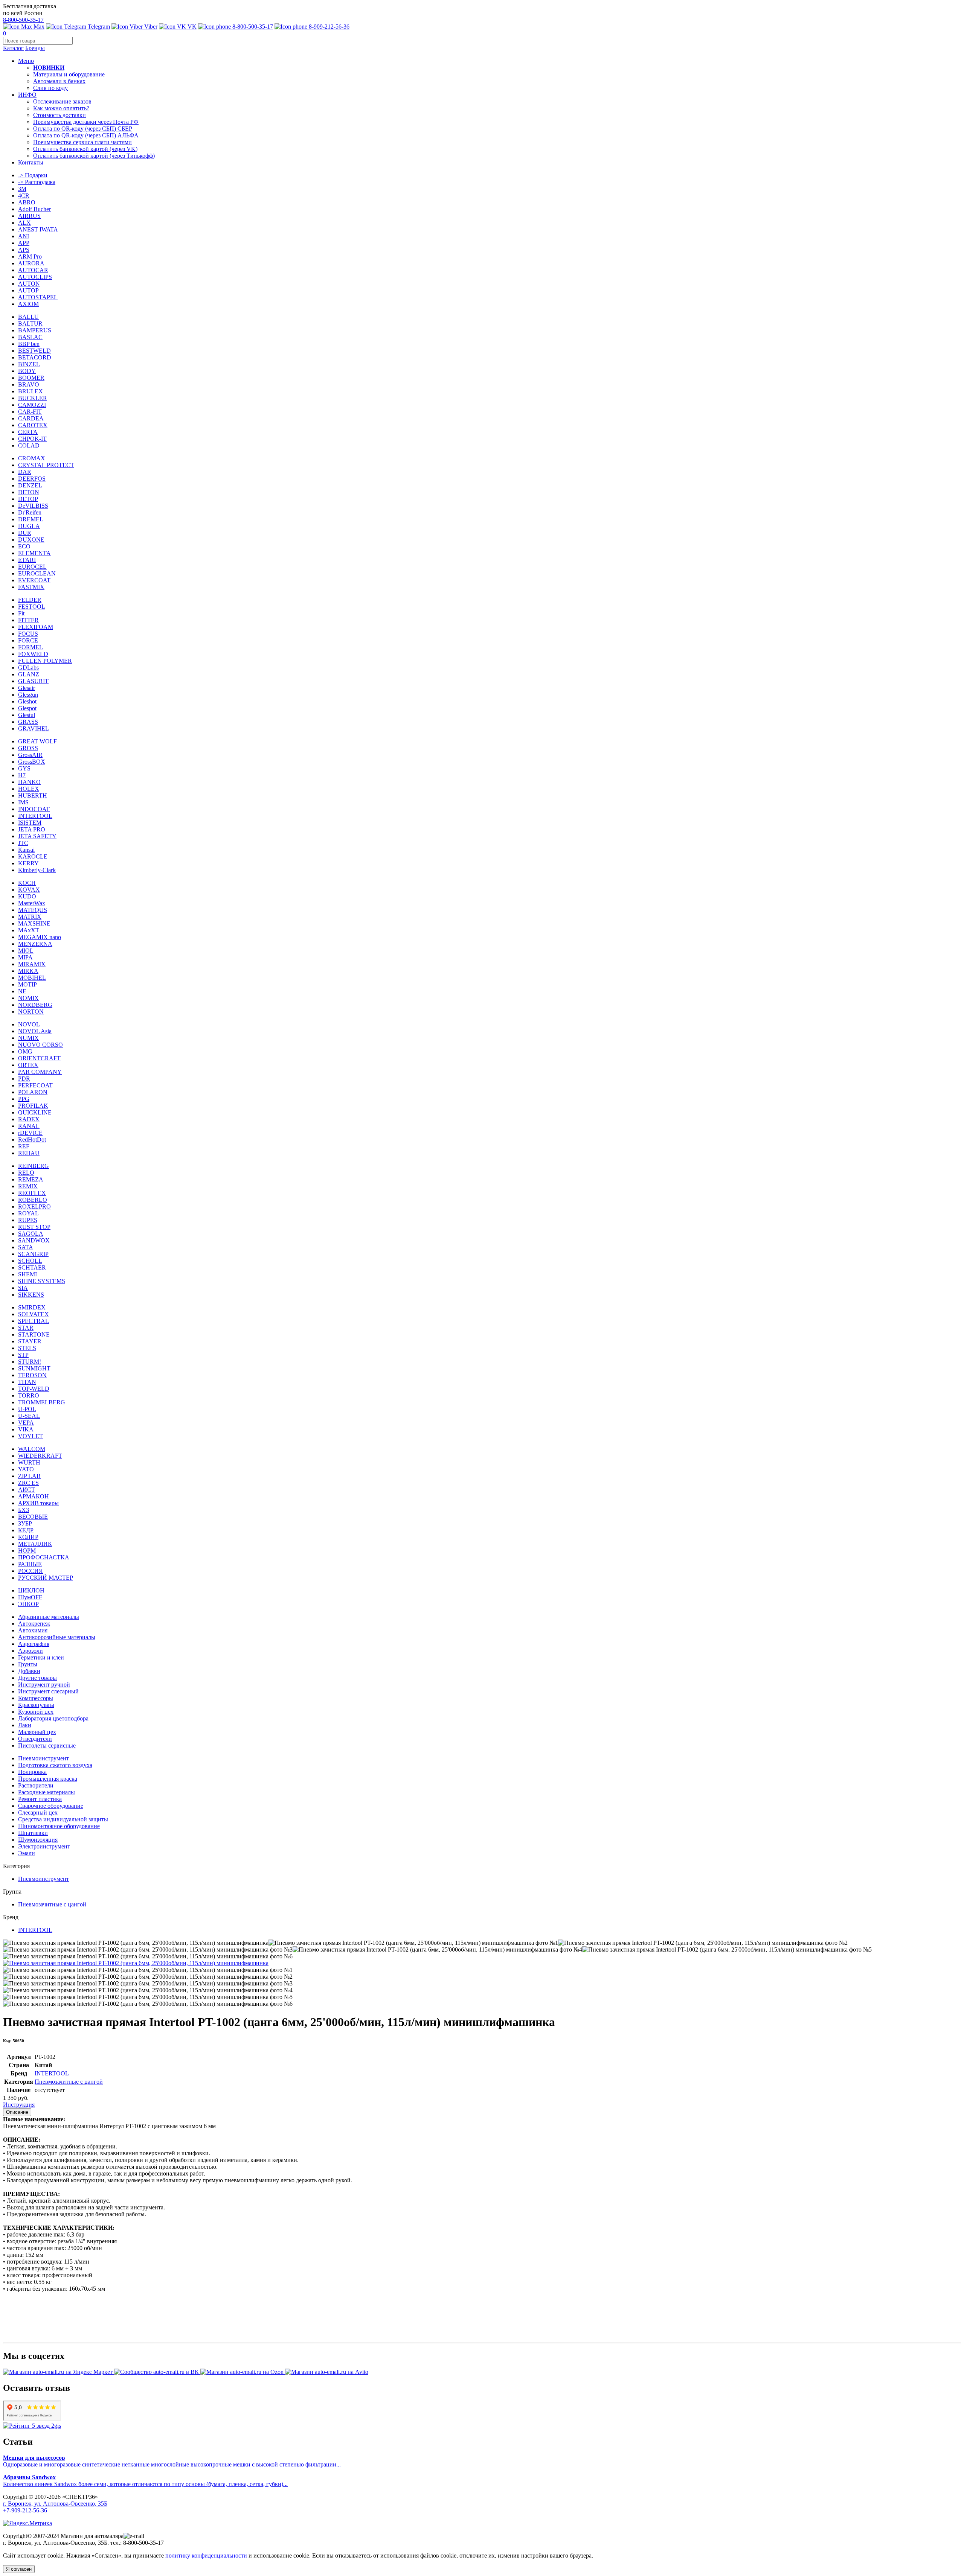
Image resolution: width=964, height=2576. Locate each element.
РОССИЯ (31, 1571)
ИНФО (27, 95)
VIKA (26, 1429)
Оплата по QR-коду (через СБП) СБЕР (83, 129)
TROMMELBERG (42, 1402)
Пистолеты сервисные (47, 1745)
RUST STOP (34, 1227)
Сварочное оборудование (51, 1806)
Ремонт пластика (40, 1799)
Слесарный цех (38, 1812)
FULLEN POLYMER (45, 661)
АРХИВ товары (38, 1503)
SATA (26, 1247)
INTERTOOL (35, 816)
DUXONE (31, 540)
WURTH (29, 1462)
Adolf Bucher (34, 209)
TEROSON (32, 1375)
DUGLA (29, 526)
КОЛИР (28, 1537)
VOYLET (31, 1436)
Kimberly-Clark (37, 870)
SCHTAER (32, 1267)
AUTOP (28, 290)
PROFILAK (33, 1106)
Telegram (98, 27)
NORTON (31, 1012)
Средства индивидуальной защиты (63, 1819)
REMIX (28, 1186)
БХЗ (24, 1510)
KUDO (27, 896)
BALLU (28, 317)
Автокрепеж (34, 1624)
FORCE (28, 640)
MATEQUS (33, 910)
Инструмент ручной (44, 1685)
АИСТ (27, 1490)
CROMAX (32, 458)
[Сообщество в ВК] (157, 2372)
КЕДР (26, 1530)
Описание (17, 2112)
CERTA (28, 432)
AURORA (31, 263)
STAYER (30, 1341)
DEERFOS (32, 479)
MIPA (25, 957)
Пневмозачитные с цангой (52, 1904)
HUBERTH (33, 795)
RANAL (29, 1126)
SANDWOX (34, 1240)
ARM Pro (30, 257)
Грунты (28, 1664)
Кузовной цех (36, 1712)
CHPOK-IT (32, 439)
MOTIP (27, 984)
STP (23, 1355)
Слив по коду (50, 88)
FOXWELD (33, 654)
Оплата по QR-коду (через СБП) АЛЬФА (86, 135)
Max (38, 27)
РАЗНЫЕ (30, 1564)
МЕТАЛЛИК (35, 1544)
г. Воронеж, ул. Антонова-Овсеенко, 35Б (55, 2504)
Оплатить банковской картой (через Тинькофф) (94, 156)
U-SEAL (29, 1416)
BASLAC (30, 337)
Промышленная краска (48, 1779)
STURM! (30, 1362)
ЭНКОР (28, 1604)
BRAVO (29, 384)
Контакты (34, 162)
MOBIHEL (32, 978)
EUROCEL (32, 567)
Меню (26, 61)
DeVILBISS (33, 506)
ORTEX (28, 1065)
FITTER (28, 620)
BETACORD (35, 357)
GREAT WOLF (37, 741)
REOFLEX (32, 1193)
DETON (29, 492)
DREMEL (31, 519)
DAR (25, 472)
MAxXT (29, 930)
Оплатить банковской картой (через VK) (85, 149)
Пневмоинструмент (43, 1758)
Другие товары (37, 1678)
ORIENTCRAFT (39, 1058)
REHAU (29, 1153)
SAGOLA (31, 1234)
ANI (24, 236)
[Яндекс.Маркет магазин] (59, 2372)
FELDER (30, 600)
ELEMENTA (34, 553)
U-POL (27, 1409)
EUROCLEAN (37, 573)
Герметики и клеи (41, 1657)
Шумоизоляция (38, 1840)
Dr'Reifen (30, 512)
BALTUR (30, 324)
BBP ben (29, 344)
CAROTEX (33, 425)
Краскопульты (36, 1705)
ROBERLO (33, 1200)
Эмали (27, 1853)
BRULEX (31, 391)
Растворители (36, 1785)
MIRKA (28, 971)
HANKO (29, 782)
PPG (24, 1099)
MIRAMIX (32, 964)
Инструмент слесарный (48, 1691)
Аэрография (34, 1644)
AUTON (29, 284)
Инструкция (19, 2105)
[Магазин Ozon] (243, 2372)
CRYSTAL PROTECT (46, 465)
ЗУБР (25, 1523)
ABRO (27, 202)
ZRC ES (28, 1483)
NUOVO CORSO (40, 1045)
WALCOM (32, 1449)
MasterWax (32, 903)
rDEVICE (30, 1133)
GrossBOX (32, 762)
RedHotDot (32, 1140)
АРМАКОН (34, 1496)
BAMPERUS (35, 330)
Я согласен (19, 2569)
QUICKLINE (35, 1112)
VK (191, 27)
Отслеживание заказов (62, 101)
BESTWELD (34, 351)
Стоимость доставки (59, 115)
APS (24, 250)
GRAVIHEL (34, 728)
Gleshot (27, 701)
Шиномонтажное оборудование (59, 1826)
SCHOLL (30, 1261)
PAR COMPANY (40, 1072)
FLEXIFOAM (36, 627)
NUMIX (28, 1038)
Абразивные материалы (49, 1617)
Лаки (25, 1725)
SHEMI (27, 1274)
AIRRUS (29, 216)
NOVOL (29, 1024)
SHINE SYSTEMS (42, 1281)
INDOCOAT (34, 809)
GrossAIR (30, 755)
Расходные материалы (47, 1792)
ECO (24, 546)
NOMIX (28, 998)
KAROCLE (33, 856)
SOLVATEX (34, 1314)
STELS (27, 1348)
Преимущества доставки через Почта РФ (86, 122)
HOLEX (29, 789)
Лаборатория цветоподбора (53, 1718)
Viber (150, 27)
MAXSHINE (34, 923)
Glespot (27, 708)
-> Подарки (33, 175)
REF (24, 1146)
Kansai (26, 850)
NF (22, 991)
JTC (23, 843)
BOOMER (31, 378)
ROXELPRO (34, 1207)
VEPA (26, 1423)
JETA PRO (32, 829)
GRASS (28, 722)
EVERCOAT (34, 580)
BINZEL (29, 364)
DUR (25, 533)
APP (24, 243)
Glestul (27, 715)
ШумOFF (30, 1597)
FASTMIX (31, 587)
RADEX (29, 1119)
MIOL (26, 951)
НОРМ (27, 1551)
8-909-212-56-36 (328, 27)
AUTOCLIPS (35, 277)
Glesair (27, 688)
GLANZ (29, 674)
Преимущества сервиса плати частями (82, 142)
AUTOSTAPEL (38, 297)
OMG (25, 1051)
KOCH (27, 883)
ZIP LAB (29, 1476)
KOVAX (29, 890)
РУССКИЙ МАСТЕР (46, 1578)
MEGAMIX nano (40, 937)
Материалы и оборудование (69, 74)
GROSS (28, 748)
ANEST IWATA (38, 229)
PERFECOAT (35, 1085)
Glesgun (28, 695)
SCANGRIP (33, 1254)
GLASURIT (33, 681)
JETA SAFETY (37, 836)
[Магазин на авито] (327, 2372)
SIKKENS (31, 1295)
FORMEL (31, 647)
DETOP (28, 499)
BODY (27, 371)
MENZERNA (35, 944)
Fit (21, 613)
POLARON (33, 1092)
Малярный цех (37, 1732)
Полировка (32, 1772)
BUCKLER (33, 398)
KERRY (28, 863)
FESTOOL (32, 607)
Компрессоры (36, 1698)
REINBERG (34, 1166)
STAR (26, 1328)
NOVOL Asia (35, 1031)
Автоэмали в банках (59, 81)
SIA (23, 1288)
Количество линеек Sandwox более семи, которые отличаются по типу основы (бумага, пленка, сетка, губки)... (145, 2481)
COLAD (29, 445)
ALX (24, 223)
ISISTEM (30, 823)
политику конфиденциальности (206, 2555)
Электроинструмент (44, 1846)
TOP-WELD (34, 1389)
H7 (22, 775)
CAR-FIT (30, 412)
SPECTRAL (34, 1321)
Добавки (29, 1671)
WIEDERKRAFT (40, 1456)
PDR (24, 1079)
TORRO (29, 1395)
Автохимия (33, 1630)
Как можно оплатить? (61, 108)
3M (22, 189)
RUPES (28, 1220)
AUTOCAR (33, 270)
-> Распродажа (37, 182)
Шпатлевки (33, 1833)
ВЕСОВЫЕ (33, 1517)
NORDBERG (35, 1005)
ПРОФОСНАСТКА (44, 1557)
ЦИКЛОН (31, 1590)
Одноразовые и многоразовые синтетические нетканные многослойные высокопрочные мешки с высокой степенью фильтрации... (172, 2461)
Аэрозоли (31, 1651)
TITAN (27, 1382)
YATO (26, 1469)
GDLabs (28, 668)
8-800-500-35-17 (23, 20)
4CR (24, 196)
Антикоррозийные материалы (57, 1637)
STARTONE (34, 1334)
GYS (24, 768)
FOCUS (28, 634)
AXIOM (28, 304)
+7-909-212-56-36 (25, 2510)
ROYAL (28, 1213)
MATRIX (30, 917)
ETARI (27, 560)
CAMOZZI (32, 405)
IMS (23, 802)
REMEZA (31, 1179)
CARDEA (31, 418)
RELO (26, 1173)
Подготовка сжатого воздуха (55, 1765)
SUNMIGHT (34, 1368)
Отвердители (35, 1739)
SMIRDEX (32, 1307)
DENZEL (30, 485)
